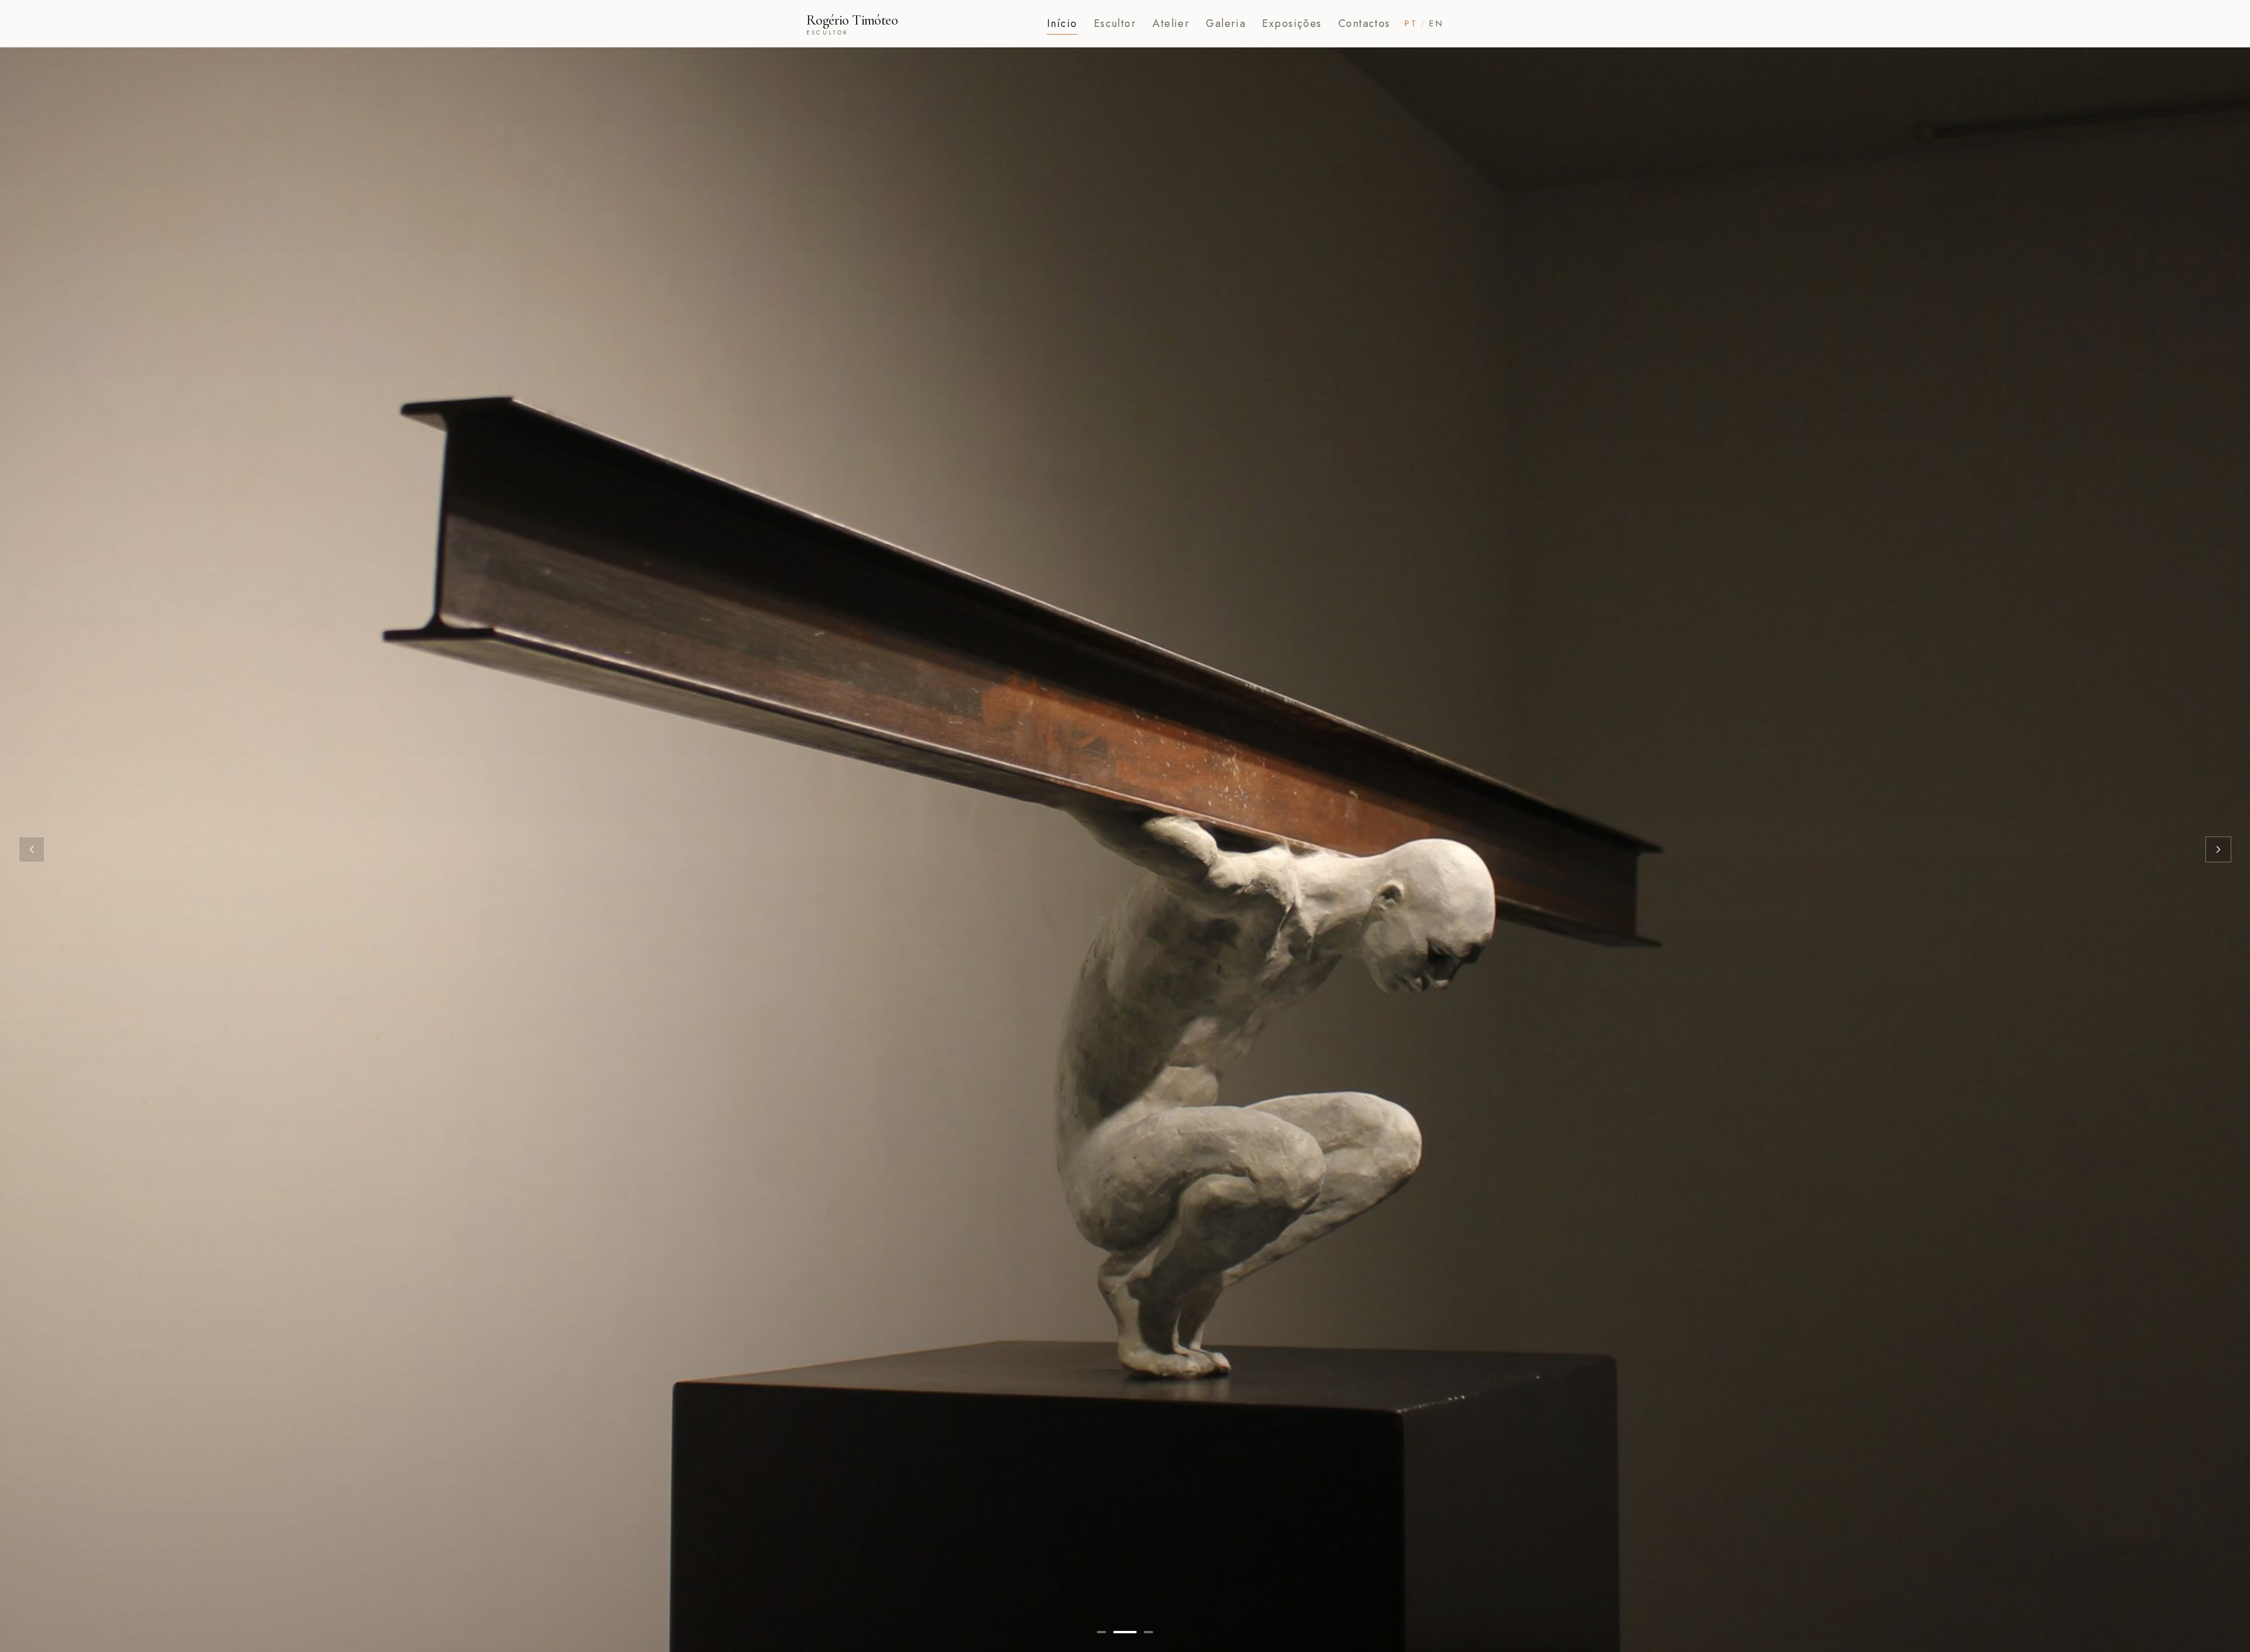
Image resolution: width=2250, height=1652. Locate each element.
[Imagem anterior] (32, 849)
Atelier (1171, 23)
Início (1062, 23)
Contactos (1364, 23)
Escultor (1115, 23)
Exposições (1292, 23)
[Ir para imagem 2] (1119, 1632)
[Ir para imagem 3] (1142, 1632)
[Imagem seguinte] (2218, 849)
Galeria (1226, 23)
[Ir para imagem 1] (1102, 1632)
